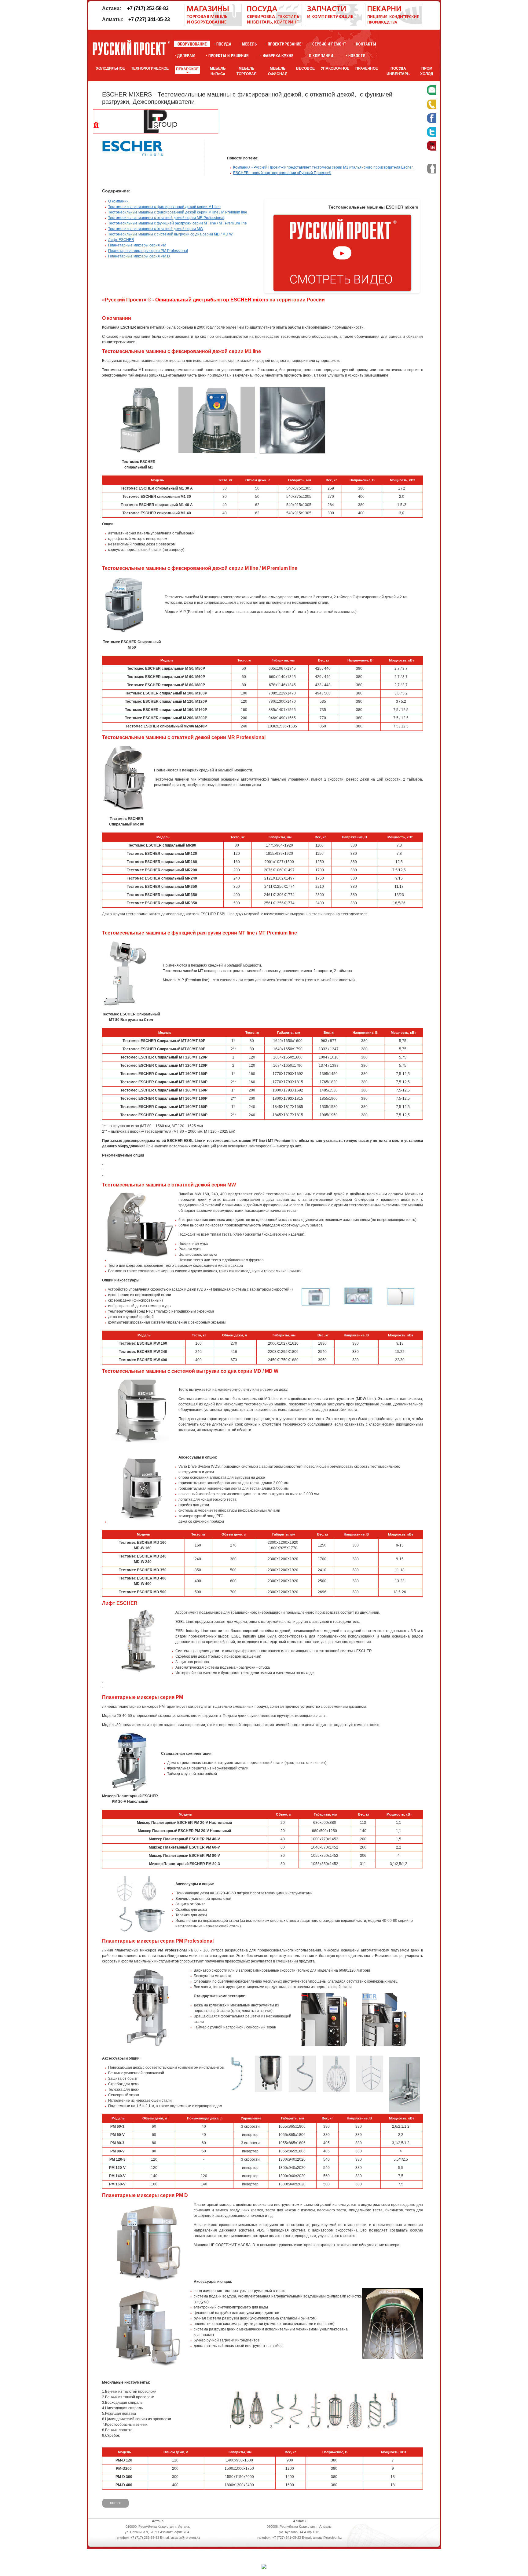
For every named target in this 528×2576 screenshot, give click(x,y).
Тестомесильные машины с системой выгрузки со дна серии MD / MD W (170, 234)
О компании (118, 201)
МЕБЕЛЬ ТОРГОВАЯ (247, 71)
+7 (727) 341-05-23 (149, 19)
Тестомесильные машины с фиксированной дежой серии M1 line (164, 207)
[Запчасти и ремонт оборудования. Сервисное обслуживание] (334, 25)
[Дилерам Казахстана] (186, 55)
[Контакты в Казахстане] (366, 44)
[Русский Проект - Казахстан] (131, 48)
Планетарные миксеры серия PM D (139, 256)
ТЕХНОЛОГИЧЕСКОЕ (150, 68)
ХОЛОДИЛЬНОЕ (110, 68)
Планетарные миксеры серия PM (137, 245)
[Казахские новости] (357, 55)
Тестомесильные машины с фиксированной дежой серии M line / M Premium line (178, 212)
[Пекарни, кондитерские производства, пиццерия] (394, 25)
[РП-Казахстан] (321, 55)
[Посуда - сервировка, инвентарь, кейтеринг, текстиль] (273, 25)
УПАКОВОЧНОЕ (335, 68)
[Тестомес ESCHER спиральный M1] (140, 452)
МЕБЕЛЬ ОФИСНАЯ (278, 71)
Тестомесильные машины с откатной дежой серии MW (156, 229)
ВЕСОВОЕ (305, 68)
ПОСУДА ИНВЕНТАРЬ (398, 71)
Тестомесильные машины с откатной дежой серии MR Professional (166, 218)
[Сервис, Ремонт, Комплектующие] (329, 44)
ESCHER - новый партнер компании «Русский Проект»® (282, 173)
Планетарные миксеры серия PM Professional (148, 251)
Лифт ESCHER (121, 240)
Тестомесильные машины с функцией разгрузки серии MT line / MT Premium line (178, 223)
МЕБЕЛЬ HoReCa (218, 71)
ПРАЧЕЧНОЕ (367, 68)
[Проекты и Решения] (228, 55)
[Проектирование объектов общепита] (285, 44)
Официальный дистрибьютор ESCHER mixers (211, 300)
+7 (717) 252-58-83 (148, 8)
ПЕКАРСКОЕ (187, 69)
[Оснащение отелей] (278, 55)
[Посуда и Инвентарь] (224, 44)
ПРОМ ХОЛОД (427, 71)
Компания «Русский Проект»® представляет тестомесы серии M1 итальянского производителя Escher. (323, 167)
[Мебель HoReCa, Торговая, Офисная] (249, 44)
